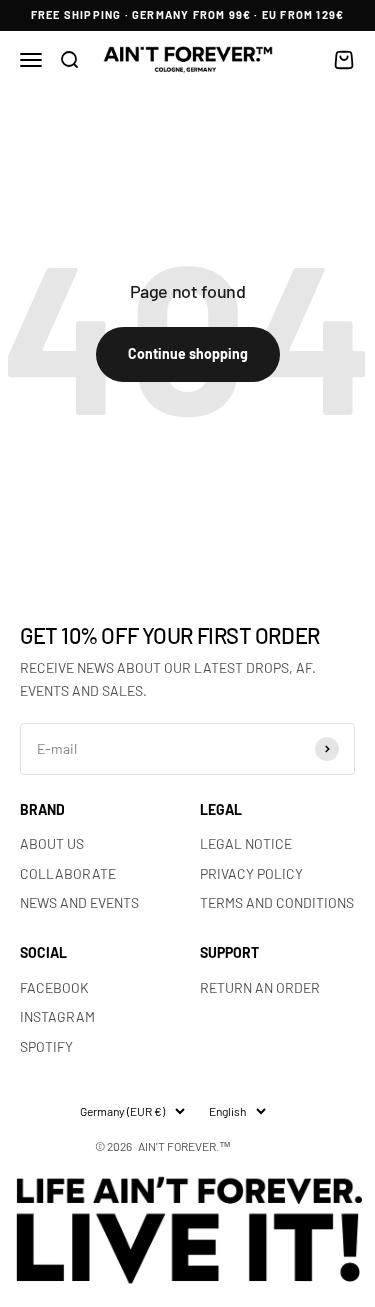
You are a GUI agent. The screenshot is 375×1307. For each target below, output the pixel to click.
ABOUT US (52, 843)
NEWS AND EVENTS (79, 902)
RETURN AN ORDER (260, 987)
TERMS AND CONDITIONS (277, 902)
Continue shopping (188, 353)
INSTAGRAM (57, 1016)
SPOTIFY (46, 1046)
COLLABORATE (68, 873)
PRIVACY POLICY (251, 873)
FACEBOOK (54, 987)
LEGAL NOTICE (246, 843)
